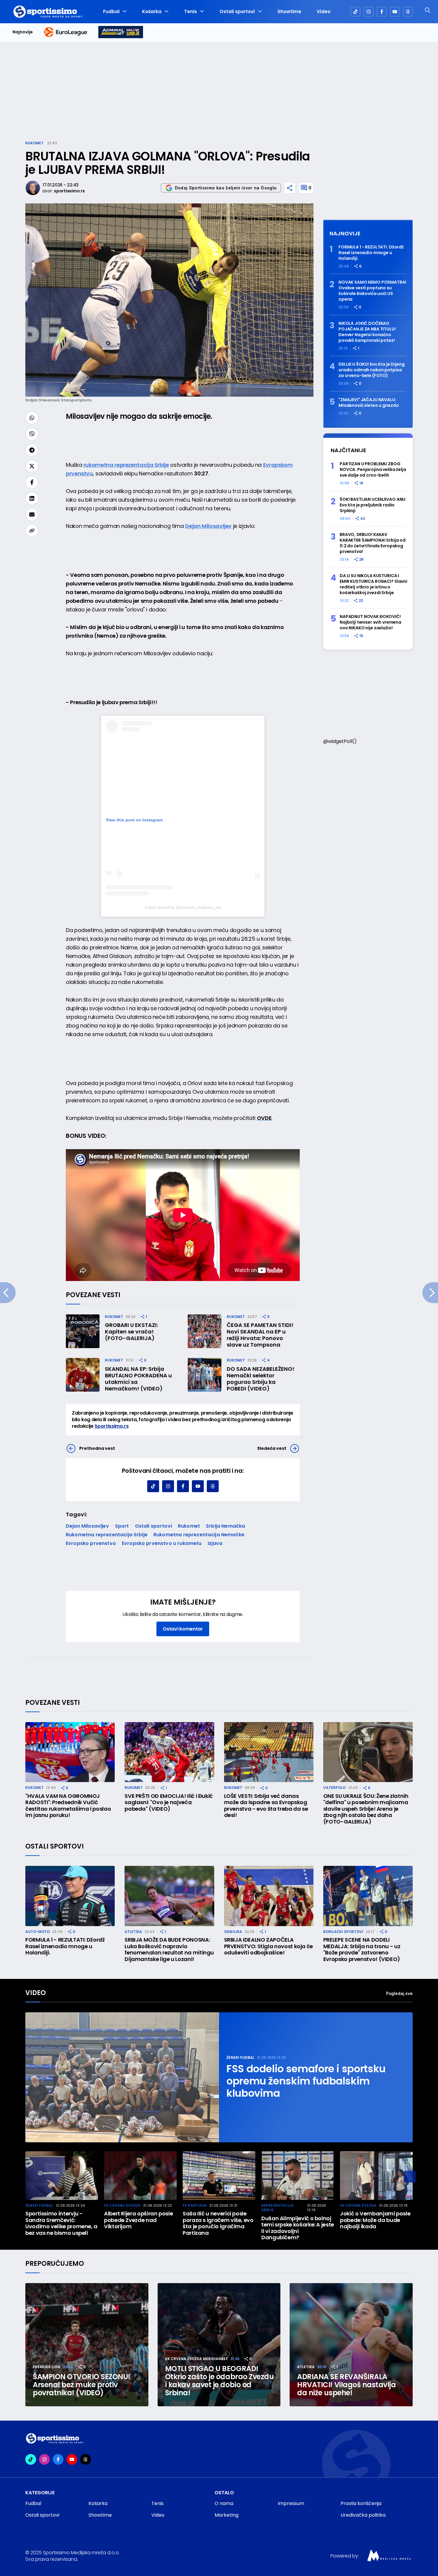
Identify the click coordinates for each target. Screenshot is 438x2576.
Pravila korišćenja (361, 2503)
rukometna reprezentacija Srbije (126, 465)
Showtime (289, 12)
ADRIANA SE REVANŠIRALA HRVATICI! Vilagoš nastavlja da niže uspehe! (346, 2385)
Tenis (191, 12)
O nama (224, 2503)
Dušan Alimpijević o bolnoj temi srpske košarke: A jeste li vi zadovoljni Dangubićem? (298, 2228)
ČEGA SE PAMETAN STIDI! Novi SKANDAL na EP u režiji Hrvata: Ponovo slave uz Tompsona (260, 1335)
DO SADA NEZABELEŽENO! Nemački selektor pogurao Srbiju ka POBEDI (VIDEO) (261, 1379)
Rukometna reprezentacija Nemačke (199, 1535)
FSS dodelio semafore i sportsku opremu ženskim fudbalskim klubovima (306, 2081)
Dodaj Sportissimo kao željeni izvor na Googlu (226, 188)
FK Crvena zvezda (122, 2205)
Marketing (226, 2515)
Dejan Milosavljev (208, 526)
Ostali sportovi (237, 12)
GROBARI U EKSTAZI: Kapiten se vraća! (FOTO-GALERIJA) (131, 1332)
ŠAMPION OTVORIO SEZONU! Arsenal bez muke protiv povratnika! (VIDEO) (81, 2385)
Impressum (291, 2503)
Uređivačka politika (363, 2515)
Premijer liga (47, 2367)
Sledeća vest (272, 1448)
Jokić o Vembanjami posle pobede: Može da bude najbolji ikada (375, 2220)
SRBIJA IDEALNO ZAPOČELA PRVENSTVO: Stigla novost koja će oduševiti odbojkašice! (268, 1946)
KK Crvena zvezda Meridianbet (197, 2359)
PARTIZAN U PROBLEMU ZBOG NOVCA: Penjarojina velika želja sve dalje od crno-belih (373, 470)
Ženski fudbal (240, 2057)
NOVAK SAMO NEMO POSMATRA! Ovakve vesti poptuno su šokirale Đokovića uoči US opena (372, 291)
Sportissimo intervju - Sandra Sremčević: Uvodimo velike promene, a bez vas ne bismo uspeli (61, 2223)
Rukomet (34, 143)
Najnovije (23, 32)
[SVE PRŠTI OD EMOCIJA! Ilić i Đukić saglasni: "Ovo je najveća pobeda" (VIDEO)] (169, 1752)
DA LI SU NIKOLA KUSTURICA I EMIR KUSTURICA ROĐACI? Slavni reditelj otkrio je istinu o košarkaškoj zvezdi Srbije (373, 584)
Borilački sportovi (343, 1932)
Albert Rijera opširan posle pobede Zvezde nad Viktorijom (138, 2220)
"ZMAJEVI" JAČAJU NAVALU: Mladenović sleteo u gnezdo (369, 403)
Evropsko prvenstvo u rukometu (162, 1543)
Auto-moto (38, 1932)
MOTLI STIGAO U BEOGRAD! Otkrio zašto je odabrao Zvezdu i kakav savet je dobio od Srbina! (219, 2381)
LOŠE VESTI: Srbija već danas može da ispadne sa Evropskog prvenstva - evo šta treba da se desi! (266, 1806)
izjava (215, 1543)
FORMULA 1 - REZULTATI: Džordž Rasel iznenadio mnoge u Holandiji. (371, 253)
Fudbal (111, 12)
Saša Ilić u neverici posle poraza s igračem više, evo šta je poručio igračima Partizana (218, 2223)
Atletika (133, 1932)
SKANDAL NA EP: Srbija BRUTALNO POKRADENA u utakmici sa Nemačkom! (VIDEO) (138, 1379)
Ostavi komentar (183, 1629)
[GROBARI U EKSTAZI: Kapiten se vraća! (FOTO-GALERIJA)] (83, 1331)
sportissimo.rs (69, 191)
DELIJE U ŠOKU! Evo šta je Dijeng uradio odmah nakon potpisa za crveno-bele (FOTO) (372, 370)
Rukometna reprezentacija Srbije (107, 1535)
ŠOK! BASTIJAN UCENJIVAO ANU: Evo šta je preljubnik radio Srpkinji (373, 505)
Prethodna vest (97, 1448)
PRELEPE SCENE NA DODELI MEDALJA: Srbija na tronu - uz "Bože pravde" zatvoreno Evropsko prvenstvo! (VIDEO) (362, 1949)
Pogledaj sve (399, 1993)
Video (324, 12)
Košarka (152, 12)
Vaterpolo (334, 1788)
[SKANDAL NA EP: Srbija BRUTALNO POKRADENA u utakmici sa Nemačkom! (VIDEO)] (83, 1375)
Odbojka (233, 1932)
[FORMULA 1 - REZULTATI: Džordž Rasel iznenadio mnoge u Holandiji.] (70, 1896)
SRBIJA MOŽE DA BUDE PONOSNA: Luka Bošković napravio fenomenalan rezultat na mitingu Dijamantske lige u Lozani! (169, 1949)
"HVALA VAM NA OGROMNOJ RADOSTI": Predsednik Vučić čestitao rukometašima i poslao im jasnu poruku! (68, 1806)
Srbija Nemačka (225, 1526)
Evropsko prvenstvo (91, 1543)
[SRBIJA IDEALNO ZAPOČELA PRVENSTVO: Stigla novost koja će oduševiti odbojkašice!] (269, 1896)
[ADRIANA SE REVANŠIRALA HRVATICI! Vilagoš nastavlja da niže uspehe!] (351, 2345)
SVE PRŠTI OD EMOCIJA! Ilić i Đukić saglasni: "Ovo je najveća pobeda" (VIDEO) (169, 1802)
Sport (122, 1526)
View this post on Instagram (134, 820)
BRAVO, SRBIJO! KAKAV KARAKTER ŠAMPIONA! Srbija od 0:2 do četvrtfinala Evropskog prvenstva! (373, 543)
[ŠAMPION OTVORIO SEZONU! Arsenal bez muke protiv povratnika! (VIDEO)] (87, 2345)
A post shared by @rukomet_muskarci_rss (183, 907)
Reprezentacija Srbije (278, 2208)
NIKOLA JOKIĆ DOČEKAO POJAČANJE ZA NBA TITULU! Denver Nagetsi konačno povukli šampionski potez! (367, 332)
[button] (410, 2177)
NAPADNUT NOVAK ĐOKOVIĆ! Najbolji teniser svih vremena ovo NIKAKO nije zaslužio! (371, 622)
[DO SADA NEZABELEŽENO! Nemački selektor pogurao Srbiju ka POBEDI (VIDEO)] (205, 1375)
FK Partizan (195, 2205)
